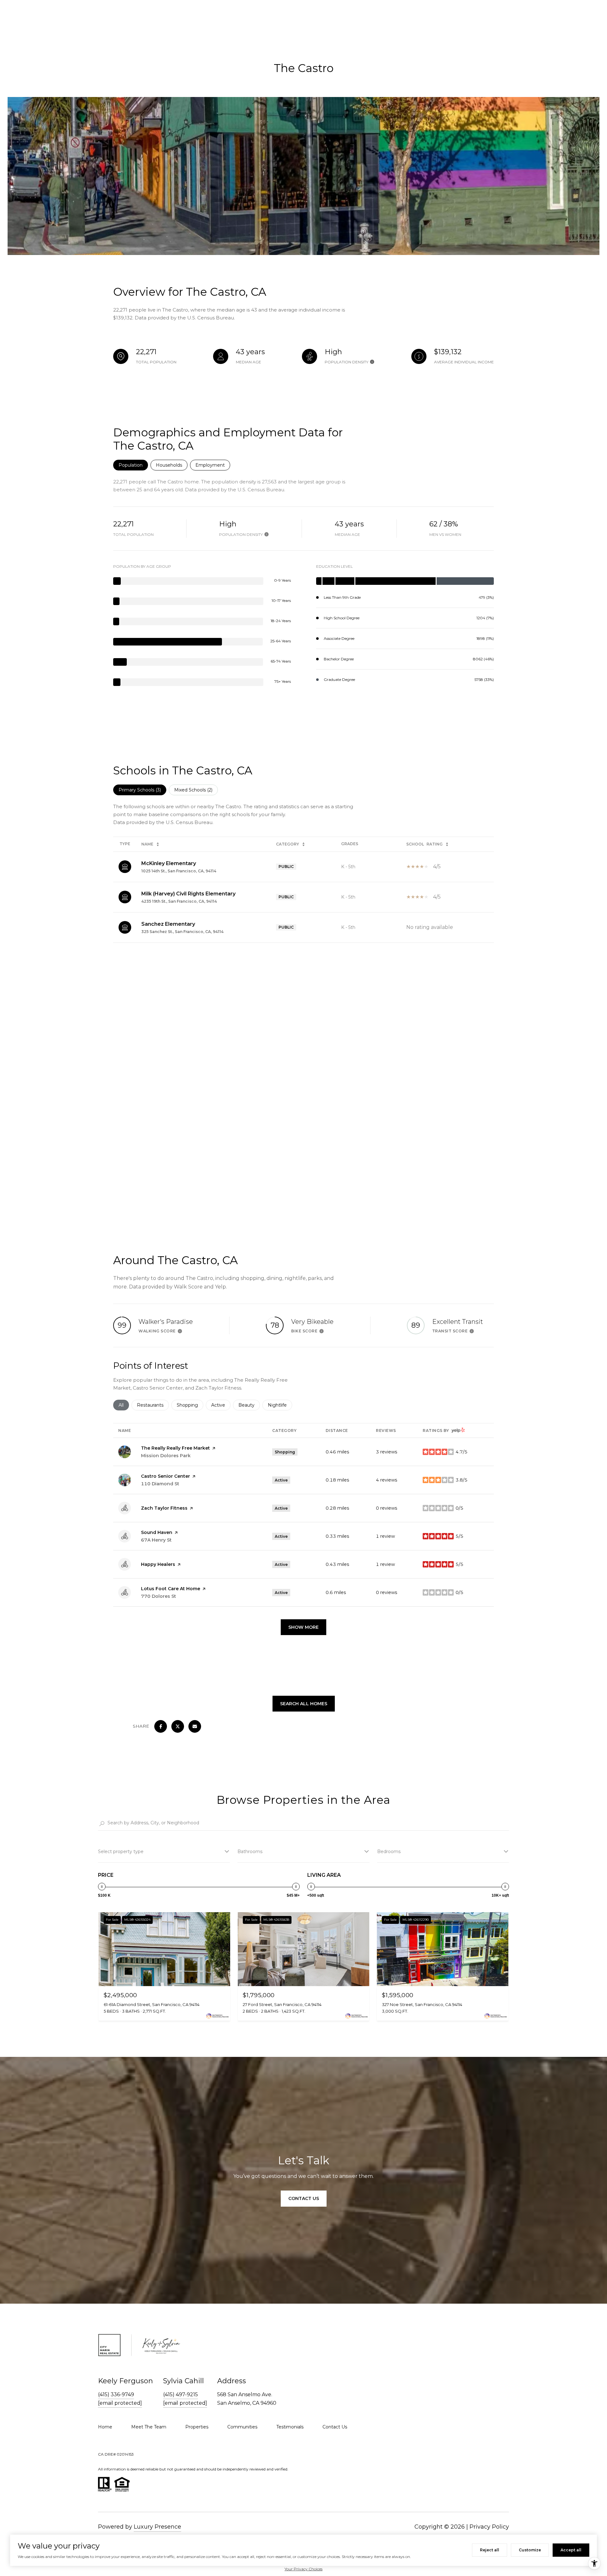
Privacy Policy (489, 2527)
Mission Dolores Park (166, 1456)
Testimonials (290, 2427)
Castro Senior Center (166, 1476)
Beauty (249, 1405)
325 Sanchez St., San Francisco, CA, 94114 (182, 932)
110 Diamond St (160, 1484)
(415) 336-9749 (116, 2394)
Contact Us (304, 2198)
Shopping (190, 1405)
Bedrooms (389, 1852)
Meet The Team (149, 2427)
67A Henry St (156, 1540)
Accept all (571, 2550)
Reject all (490, 2550)
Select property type (121, 1852)
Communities (242, 2427)
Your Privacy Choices (303, 2569)
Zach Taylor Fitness (164, 1508)
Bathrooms (250, 1852)
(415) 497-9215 (181, 2394)
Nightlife (280, 1405)
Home (105, 2427)
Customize (530, 2550)
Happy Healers (158, 1564)
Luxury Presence (157, 2527)
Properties (197, 2427)
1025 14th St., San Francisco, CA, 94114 (179, 871)
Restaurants (153, 1405)
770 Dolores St (159, 1596)
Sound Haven (157, 1532)
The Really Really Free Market (175, 1448)
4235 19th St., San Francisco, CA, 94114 (179, 901)
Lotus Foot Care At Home (171, 1589)
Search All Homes (304, 1704)
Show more (303, 1627)
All (124, 1405)
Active (221, 1405)
